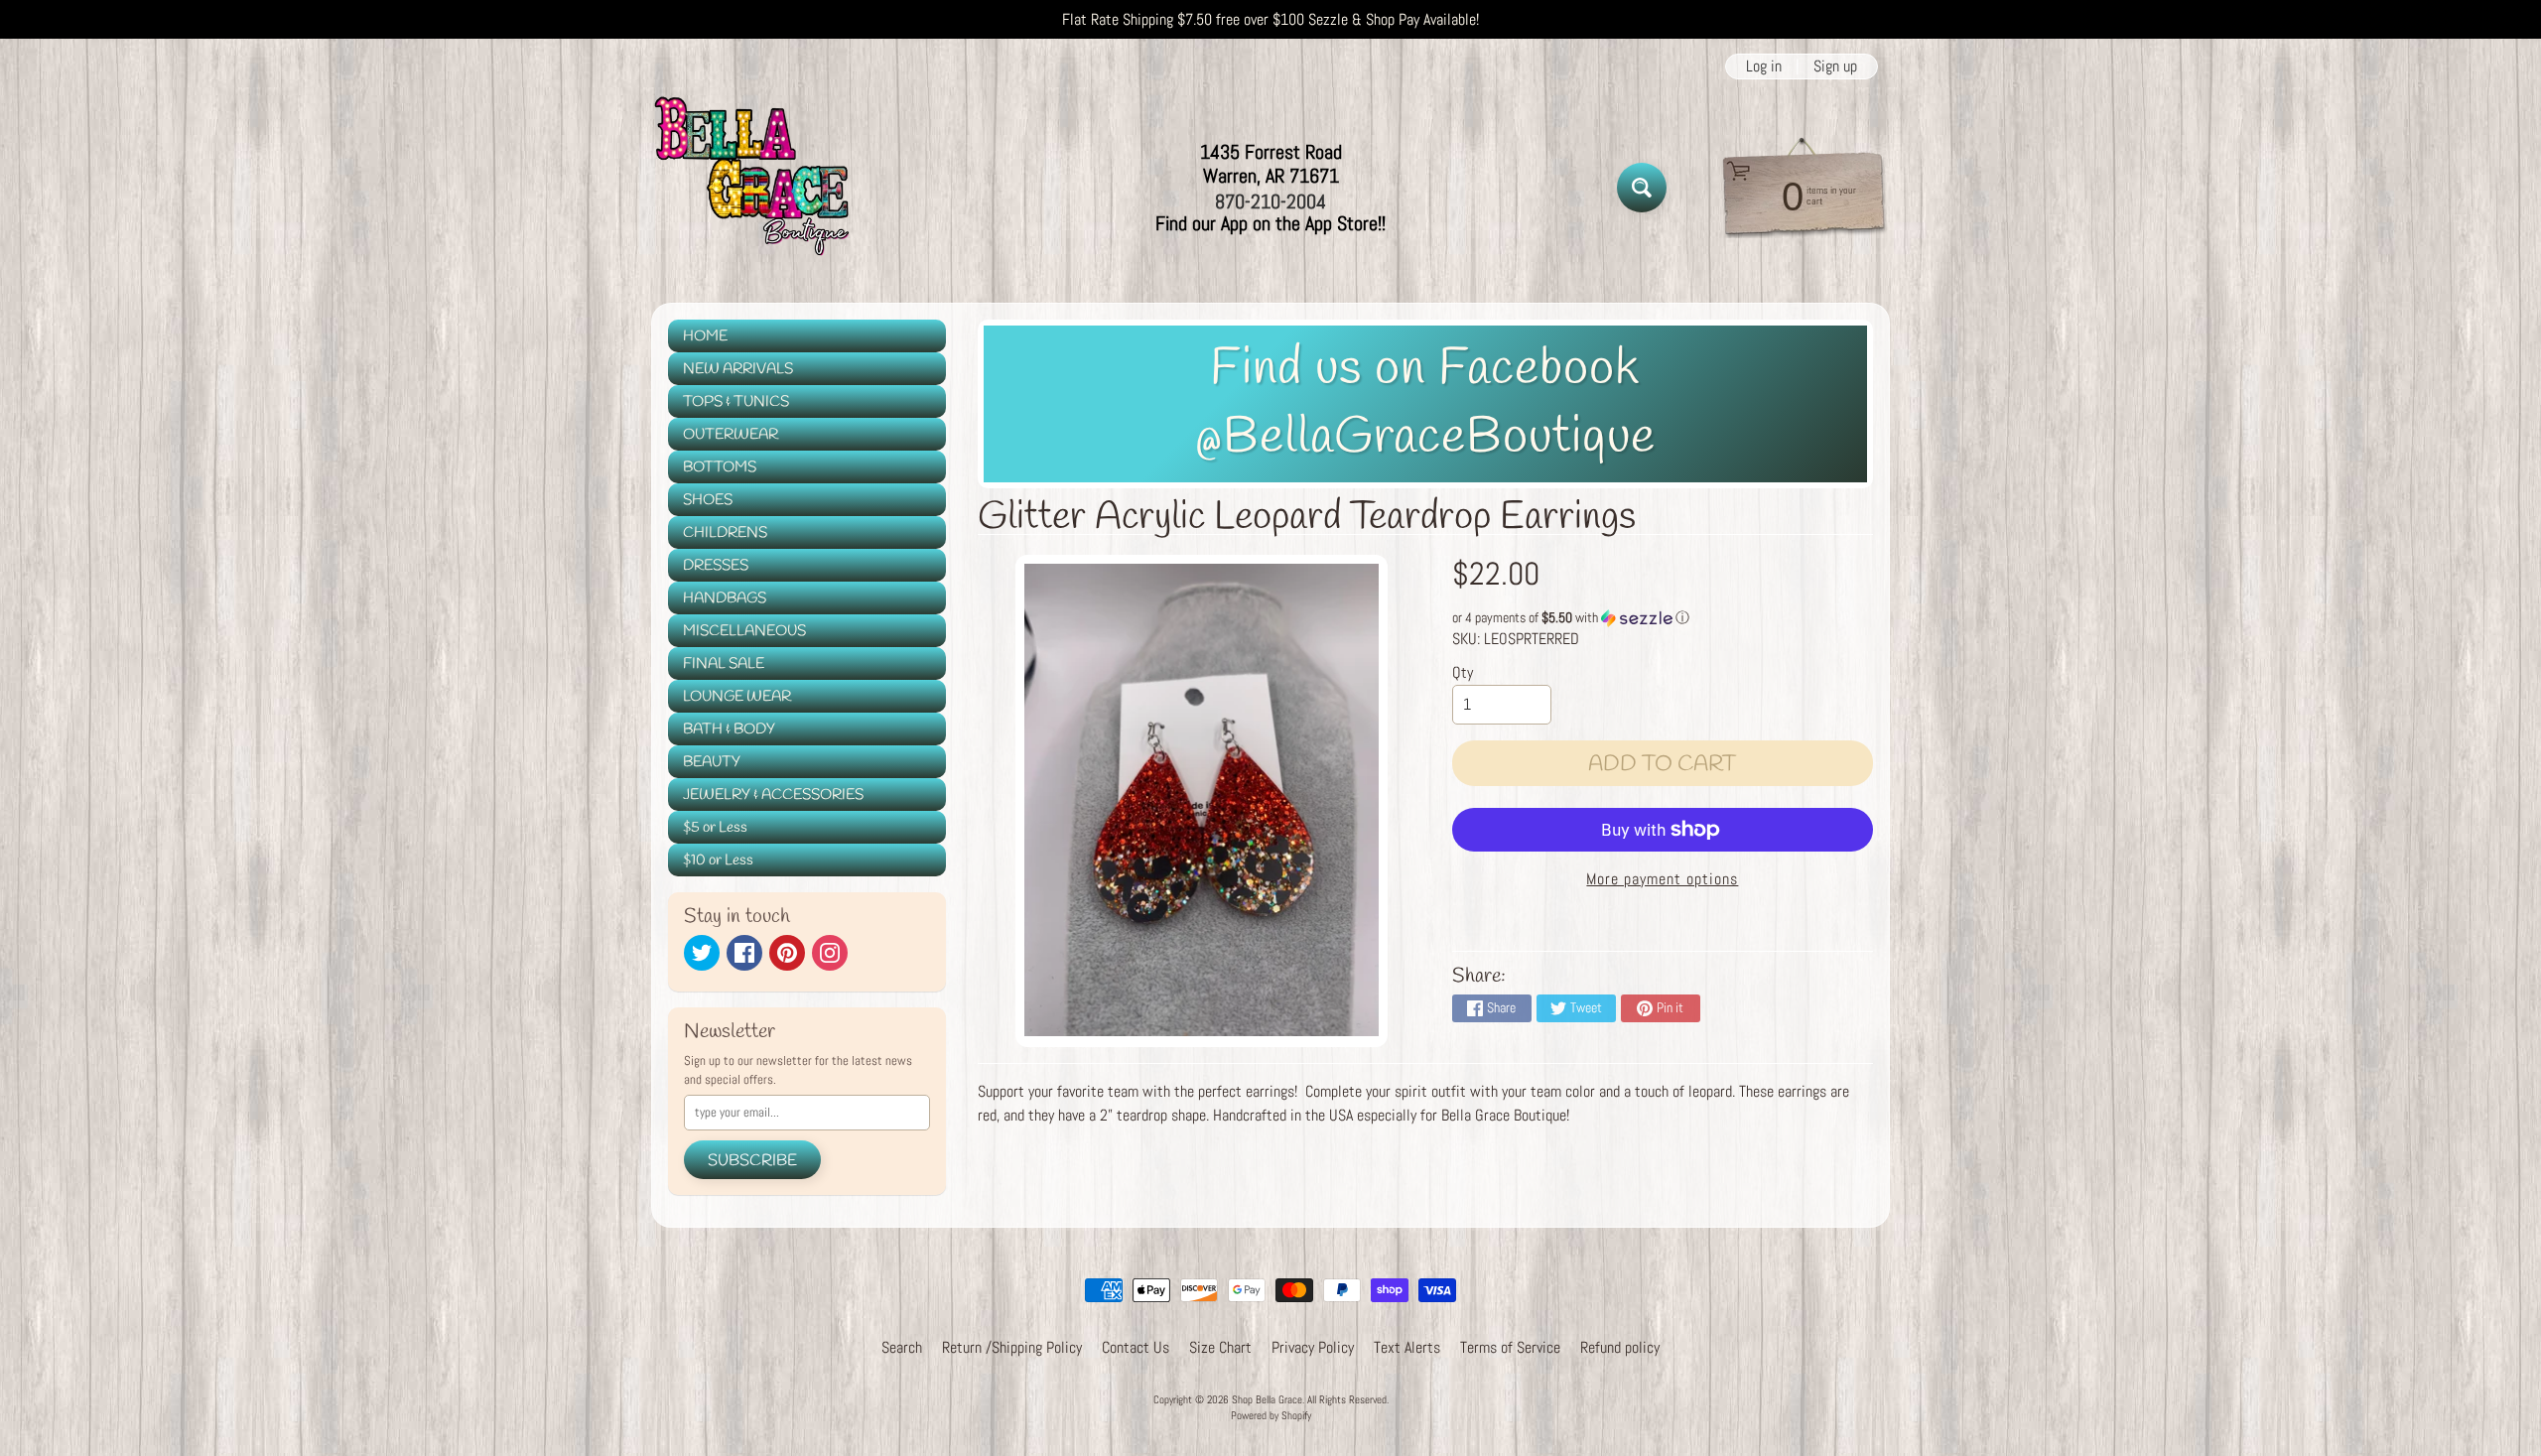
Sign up (1835, 66)
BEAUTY (712, 762)
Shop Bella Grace (1267, 1399)
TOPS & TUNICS (736, 402)
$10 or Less (718, 860)
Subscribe (752, 1161)
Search (902, 1347)
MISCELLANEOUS (744, 631)
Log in (1764, 66)
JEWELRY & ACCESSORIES (773, 795)
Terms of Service (1510, 1347)
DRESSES (716, 566)
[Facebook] (744, 953)
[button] (1663, 618)
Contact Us (1136, 1347)
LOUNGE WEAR (737, 697)
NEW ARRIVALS (738, 369)
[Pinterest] (787, 953)
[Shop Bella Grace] (750, 188)
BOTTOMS (720, 467)
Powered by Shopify (1271, 1415)
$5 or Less (715, 828)
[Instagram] (830, 953)
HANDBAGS (725, 598)
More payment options (1662, 879)
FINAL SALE (724, 664)
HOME (705, 336)
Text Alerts (1407, 1347)
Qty (1463, 672)
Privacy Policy (1313, 1347)
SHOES (708, 500)
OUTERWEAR (731, 435)
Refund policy (1620, 1347)
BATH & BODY (729, 729)
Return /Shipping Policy (1012, 1347)
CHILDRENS (725, 533)
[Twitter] (702, 953)
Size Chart (1220, 1347)
